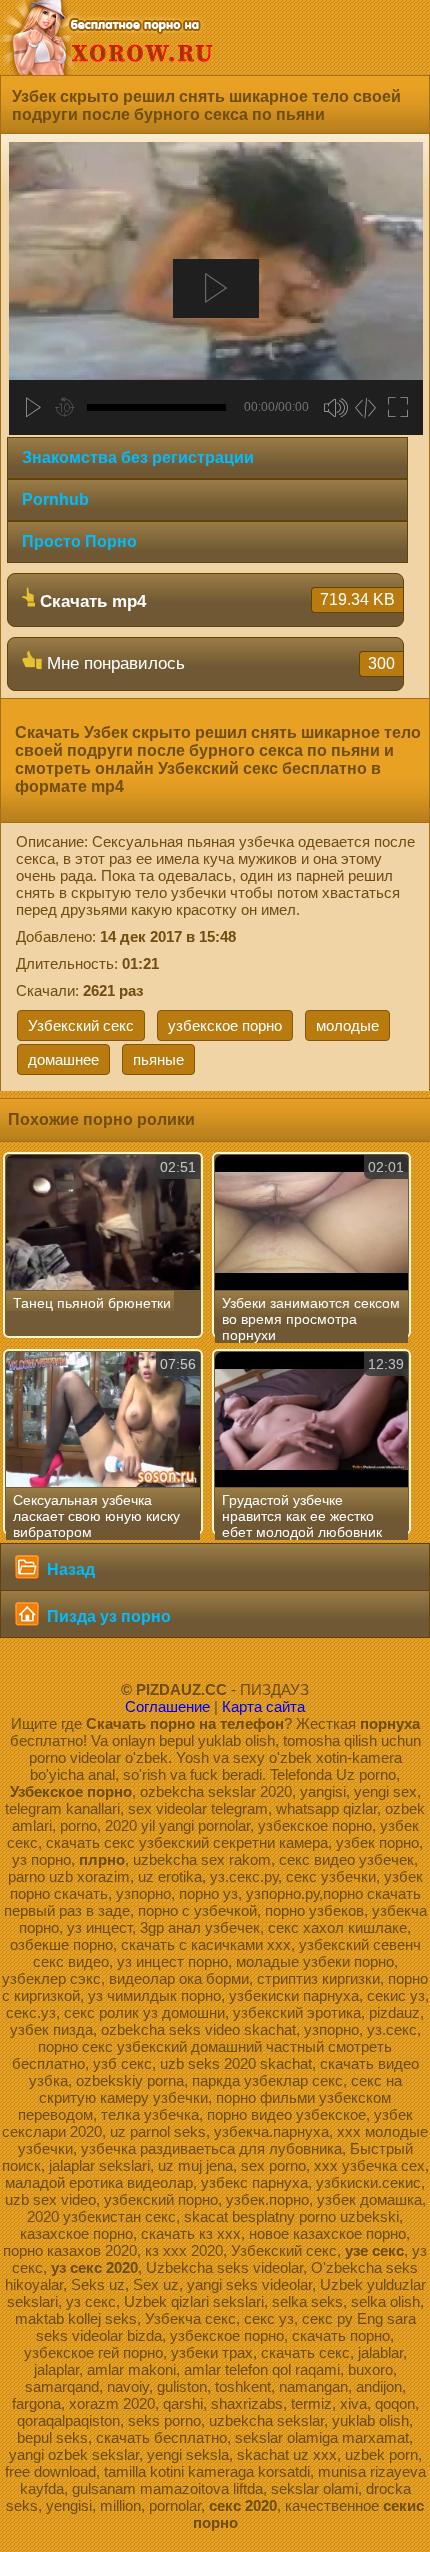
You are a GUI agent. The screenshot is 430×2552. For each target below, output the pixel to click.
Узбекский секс (81, 1025)
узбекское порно (225, 1025)
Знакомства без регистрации (138, 457)
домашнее (63, 1059)
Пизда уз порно (107, 1616)
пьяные (158, 1059)
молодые (347, 1025)
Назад (69, 1569)
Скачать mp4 (215, 601)
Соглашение (167, 1706)
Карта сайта (263, 1706)
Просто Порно (79, 541)
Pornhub (55, 499)
